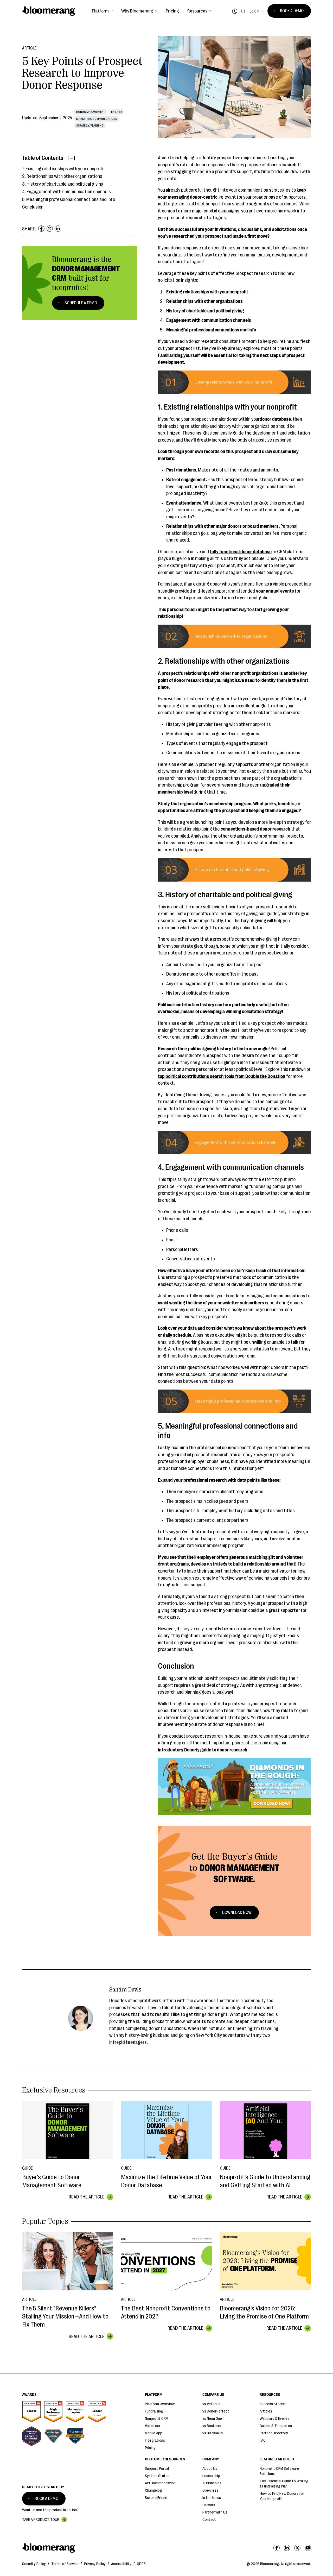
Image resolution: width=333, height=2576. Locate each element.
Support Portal (157, 2469)
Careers (209, 2505)
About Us (210, 2469)
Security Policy (34, 2564)
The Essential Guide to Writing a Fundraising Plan (284, 2484)
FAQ (263, 2440)
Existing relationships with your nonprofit (207, 292)
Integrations (155, 2440)
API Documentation (160, 2483)
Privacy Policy (95, 2564)
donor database (275, 419)
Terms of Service (65, 2564)
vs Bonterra (212, 2426)
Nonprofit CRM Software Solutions (279, 2471)
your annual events (275, 591)
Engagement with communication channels (209, 320)
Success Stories (273, 2404)
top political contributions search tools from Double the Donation (222, 1076)
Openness (210, 2490)
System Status (157, 2476)
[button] (102, 11)
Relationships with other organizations (204, 301)
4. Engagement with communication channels (66, 192)
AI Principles (212, 2483)
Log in (254, 11)
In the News (212, 2498)
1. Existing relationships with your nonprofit (64, 169)
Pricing (172, 11)
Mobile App (154, 2433)
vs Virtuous (211, 2404)
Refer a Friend (156, 2498)
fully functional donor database (241, 552)
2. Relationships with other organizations (62, 176)
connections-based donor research (255, 829)
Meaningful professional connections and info (211, 330)
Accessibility (121, 2564)
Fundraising (154, 2411)
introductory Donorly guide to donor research (203, 1750)
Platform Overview (160, 2404)
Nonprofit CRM (157, 2419)
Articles (266, 2411)
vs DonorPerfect (216, 2411)
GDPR (141, 2564)
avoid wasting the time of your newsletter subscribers (211, 1303)
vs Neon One (212, 2419)
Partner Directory (274, 2433)
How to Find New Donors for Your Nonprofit (282, 2496)
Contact (209, 2520)
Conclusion (33, 207)
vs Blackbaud (213, 2433)
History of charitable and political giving (205, 311)
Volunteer (153, 2426)
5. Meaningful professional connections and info (69, 199)
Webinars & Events (274, 2419)
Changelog (153, 2490)
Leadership (211, 2476)
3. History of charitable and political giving (63, 184)
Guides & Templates (276, 2426)
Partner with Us (215, 2512)
